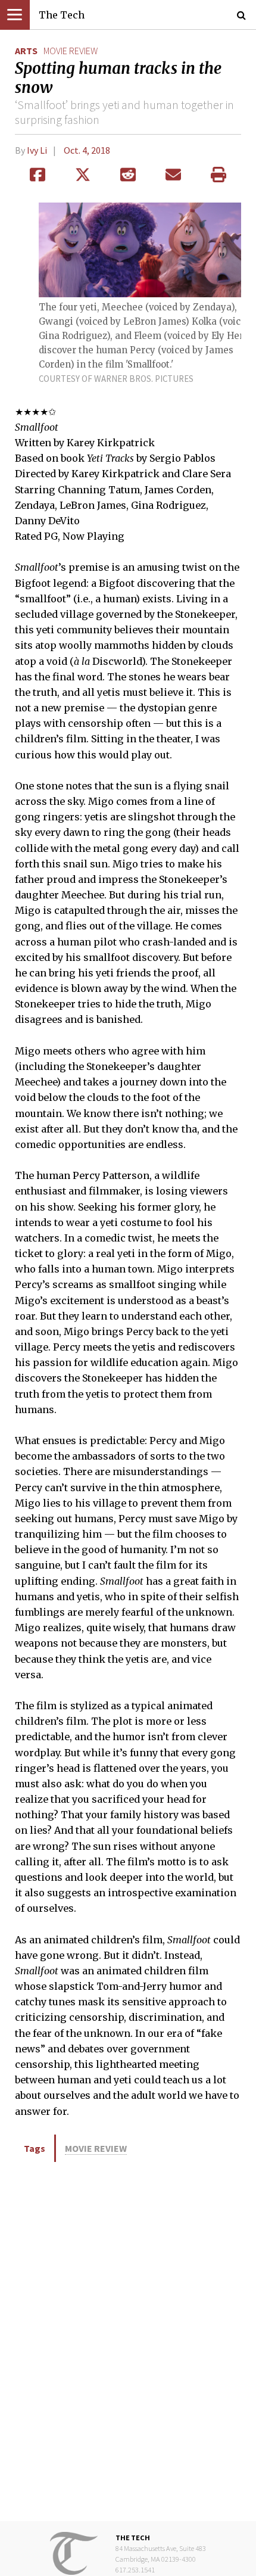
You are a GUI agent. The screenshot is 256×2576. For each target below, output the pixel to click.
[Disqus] (128, 2341)
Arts (26, 51)
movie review (71, 51)
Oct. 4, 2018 (87, 150)
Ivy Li (37, 150)
